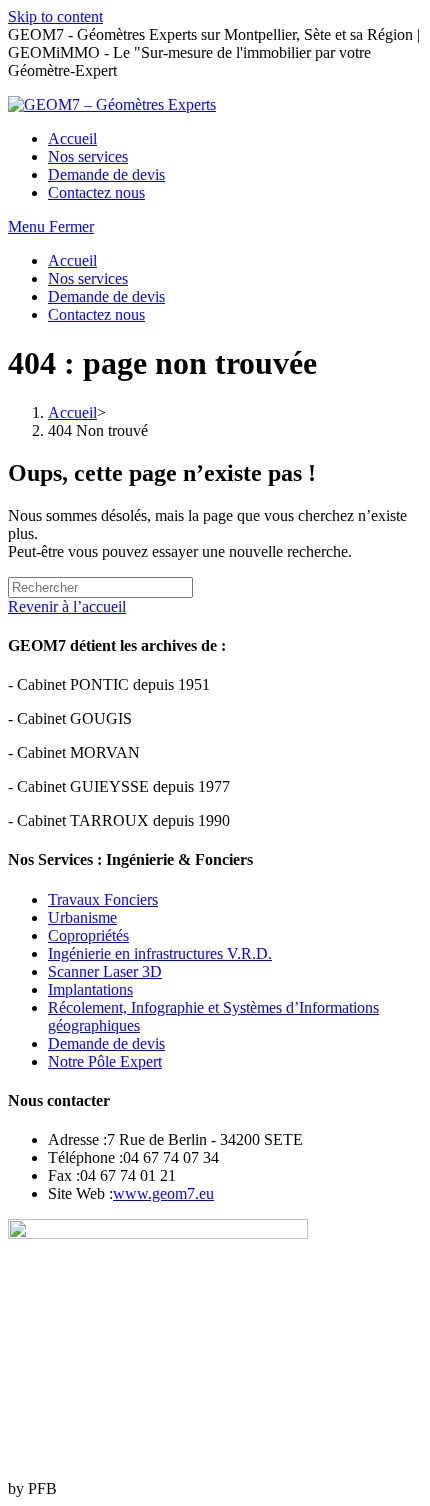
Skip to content (55, 16)
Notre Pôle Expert (105, 1061)
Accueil (72, 260)
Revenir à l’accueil (67, 606)
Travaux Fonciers (103, 899)
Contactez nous (96, 314)
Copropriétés (88, 935)
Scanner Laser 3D (105, 971)
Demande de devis (106, 296)
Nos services (88, 278)
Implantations (90, 989)
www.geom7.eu (163, 1193)
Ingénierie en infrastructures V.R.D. (160, 953)
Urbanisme (82, 917)
